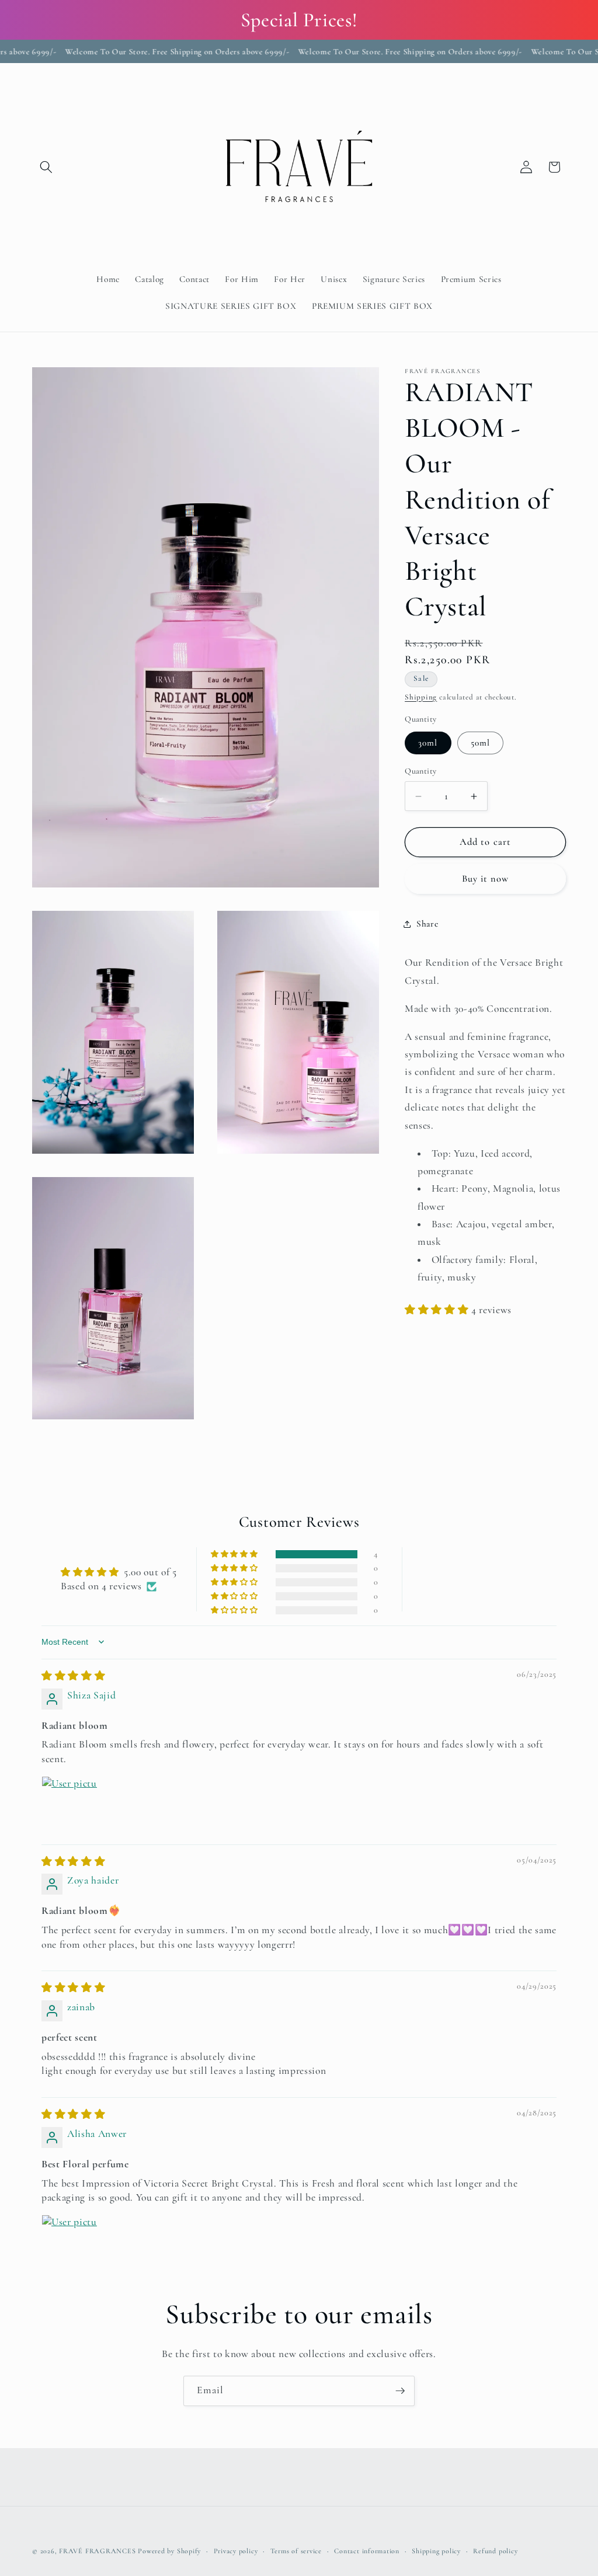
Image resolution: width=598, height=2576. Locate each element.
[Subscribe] (400, 2391)
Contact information (367, 2551)
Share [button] (427, 924)
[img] (73, 1676)
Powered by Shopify (169, 2551)
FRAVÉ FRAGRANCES (97, 2551)
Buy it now (486, 879)
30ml (428, 743)
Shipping (421, 697)
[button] (46, 167)
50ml (480, 743)
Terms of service (296, 2551)
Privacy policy (236, 2551)
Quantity (421, 771)
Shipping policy (436, 2551)
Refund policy (495, 2551)
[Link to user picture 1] (69, 1804)
